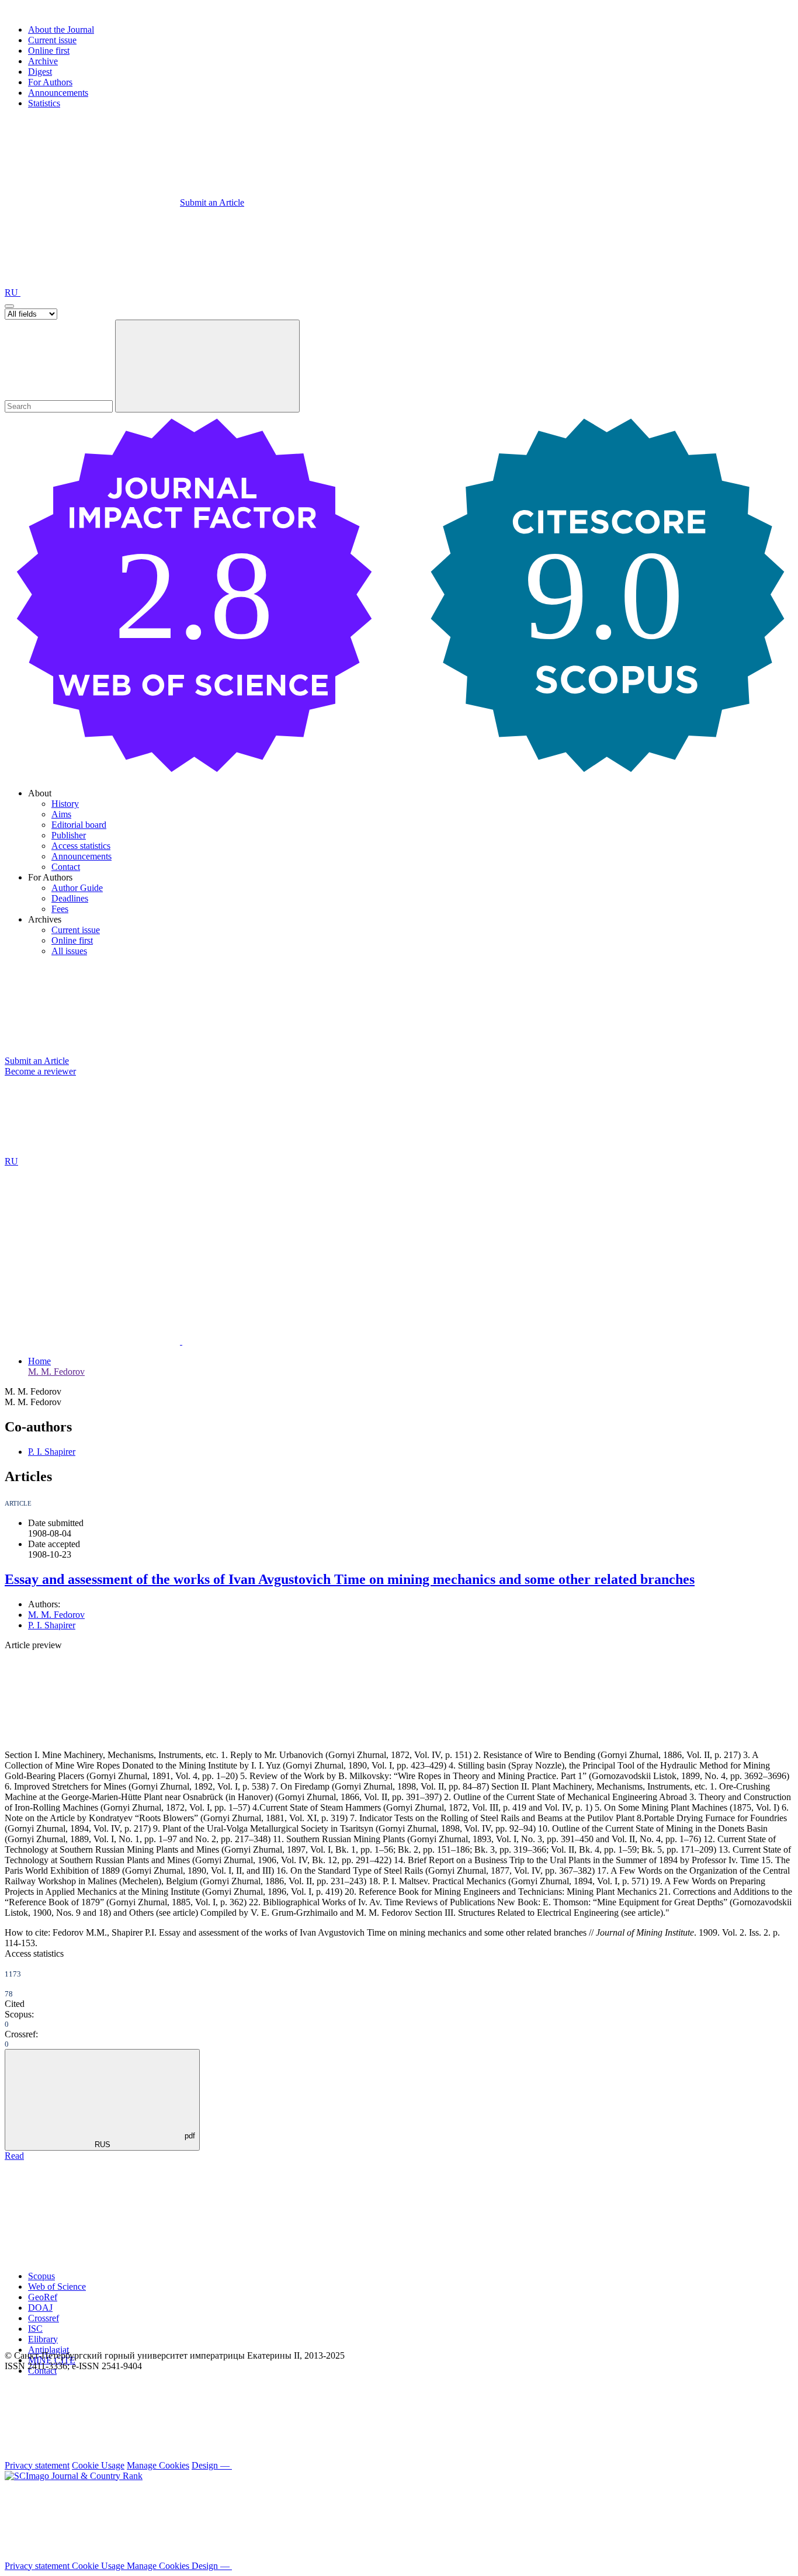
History (65, 804)
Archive (43, 61)
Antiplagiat (48, 2350)
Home (39, 1361)
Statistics (44, 103)
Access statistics (81, 846)
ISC (35, 2329)
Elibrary (43, 2339)
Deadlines (70, 898)
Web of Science (57, 2286)
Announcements (58, 93)
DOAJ (40, 2308)
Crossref (44, 2318)
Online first (49, 51)
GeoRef (43, 2297)
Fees (60, 909)
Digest (40, 72)
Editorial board (79, 825)
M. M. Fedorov (56, 1372)
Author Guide (77, 888)
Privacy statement (37, 2465)
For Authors (50, 82)
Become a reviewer (40, 1071)
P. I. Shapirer (52, 1452)
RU (13, 292)
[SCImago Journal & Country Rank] (74, 2476)
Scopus (41, 2276)
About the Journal (61, 30)
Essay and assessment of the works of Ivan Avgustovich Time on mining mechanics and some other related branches (350, 1579)
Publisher (69, 835)
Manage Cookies (158, 2465)
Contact (66, 867)
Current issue (52, 40)
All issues (69, 951)
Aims (61, 814)
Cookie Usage (98, 2465)
